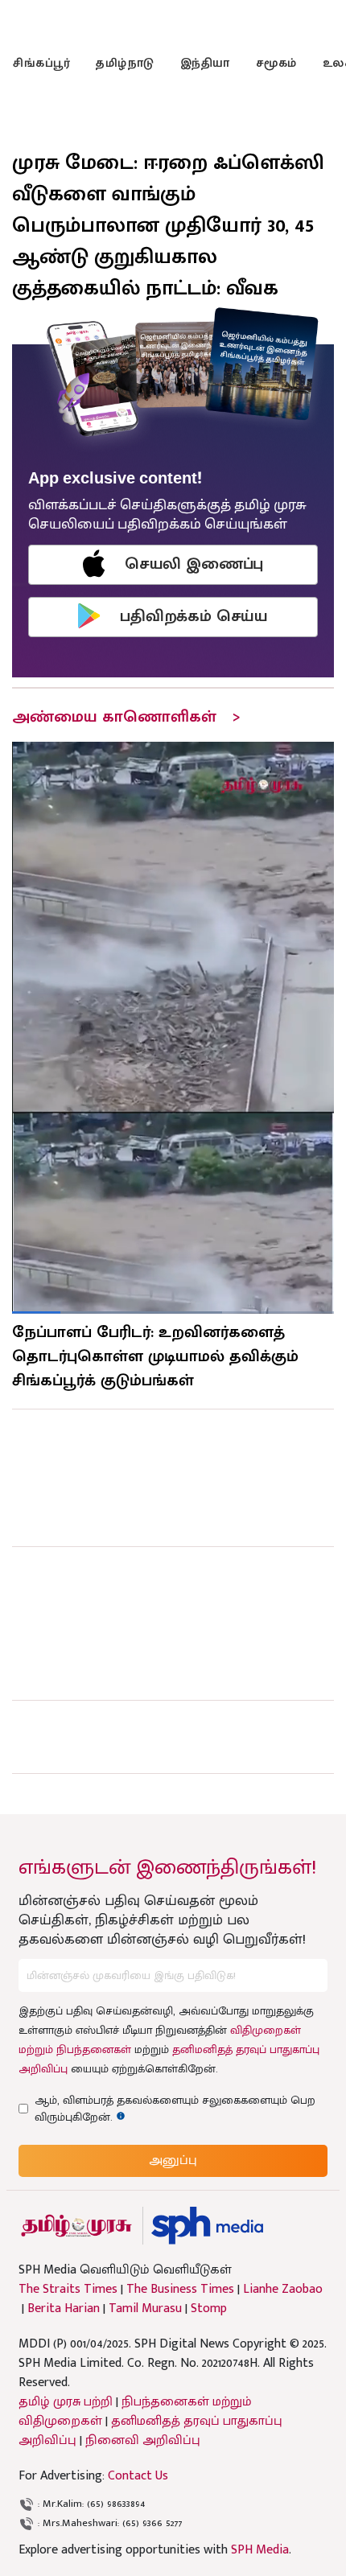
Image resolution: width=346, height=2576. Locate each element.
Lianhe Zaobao (283, 2290)
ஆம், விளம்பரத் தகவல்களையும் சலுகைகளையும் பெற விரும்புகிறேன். (175, 2109)
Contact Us (138, 2476)
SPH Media (260, 2550)
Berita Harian (64, 2309)
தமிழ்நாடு (125, 63)
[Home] (207, 2226)
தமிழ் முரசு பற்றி (66, 2402)
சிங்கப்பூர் (41, 63)
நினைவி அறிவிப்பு (143, 2440)
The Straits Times (68, 2290)
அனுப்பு (173, 2160)
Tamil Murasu (145, 2309)
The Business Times (180, 2290)
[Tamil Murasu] (76, 2226)
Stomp (209, 2309)
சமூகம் (276, 63)
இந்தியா (205, 63)
